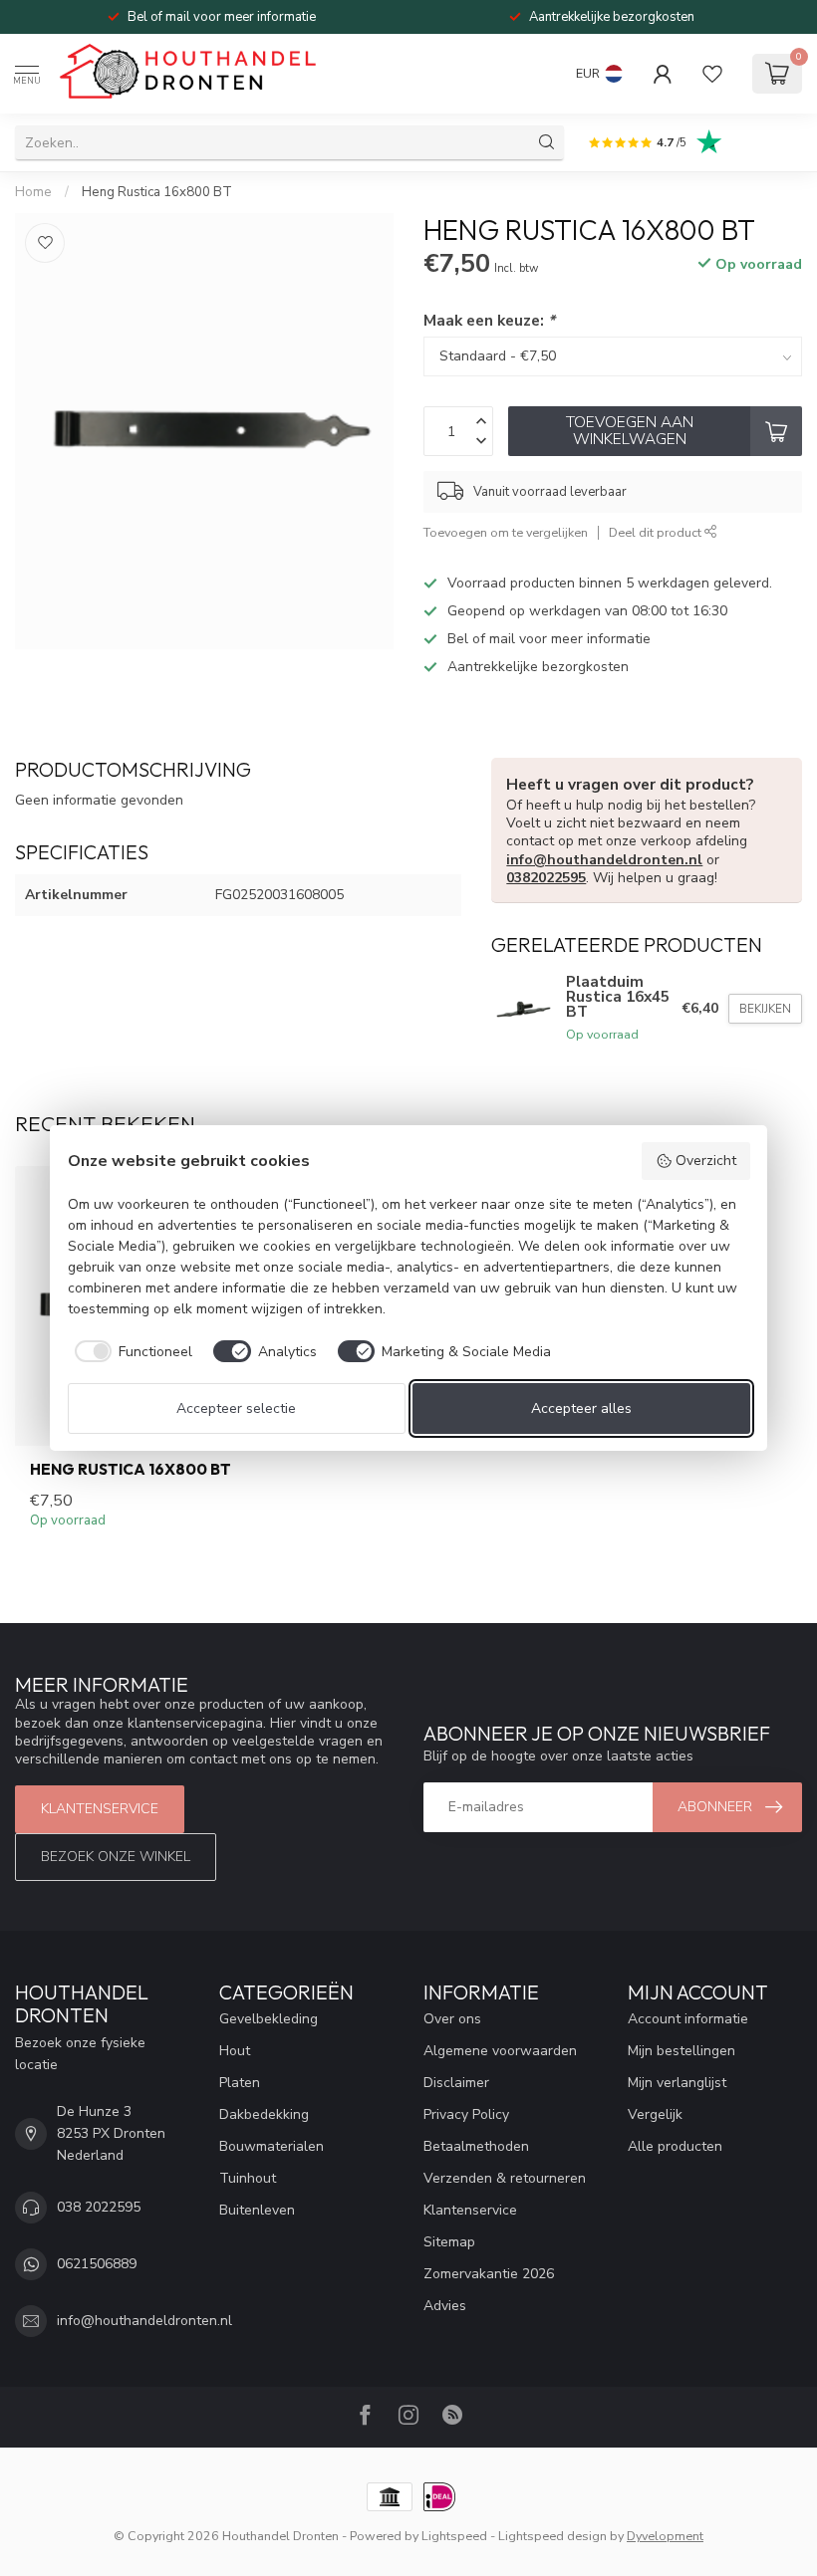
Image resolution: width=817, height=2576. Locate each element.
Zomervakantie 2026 (489, 2274)
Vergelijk (655, 2114)
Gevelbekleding (269, 2019)
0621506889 (97, 2264)
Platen (240, 2083)
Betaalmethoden (476, 2146)
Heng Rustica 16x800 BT (157, 192)
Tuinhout (248, 2178)
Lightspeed (454, 2536)
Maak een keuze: (489, 320)
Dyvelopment (665, 2536)
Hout (235, 2051)
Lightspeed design (552, 2536)
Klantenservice (100, 1809)
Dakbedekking (264, 2114)
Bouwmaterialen (272, 2146)
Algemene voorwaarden (500, 2051)
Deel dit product (657, 532)
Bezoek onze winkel (116, 1857)
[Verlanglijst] (712, 74)
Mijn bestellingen (681, 2051)
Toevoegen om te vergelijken (506, 532)
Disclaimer (456, 2083)
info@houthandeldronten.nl (604, 860)
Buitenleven (257, 2210)
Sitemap (449, 2242)
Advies (445, 2306)
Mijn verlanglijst (677, 2083)
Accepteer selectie (236, 1408)
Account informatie (688, 2019)
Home (33, 192)
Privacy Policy (466, 2114)
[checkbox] (131, 1351)
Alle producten (675, 2146)
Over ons (452, 2019)
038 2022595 (99, 2207)
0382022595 (546, 878)
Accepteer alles (581, 1408)
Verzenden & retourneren (505, 2178)
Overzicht (706, 1161)
